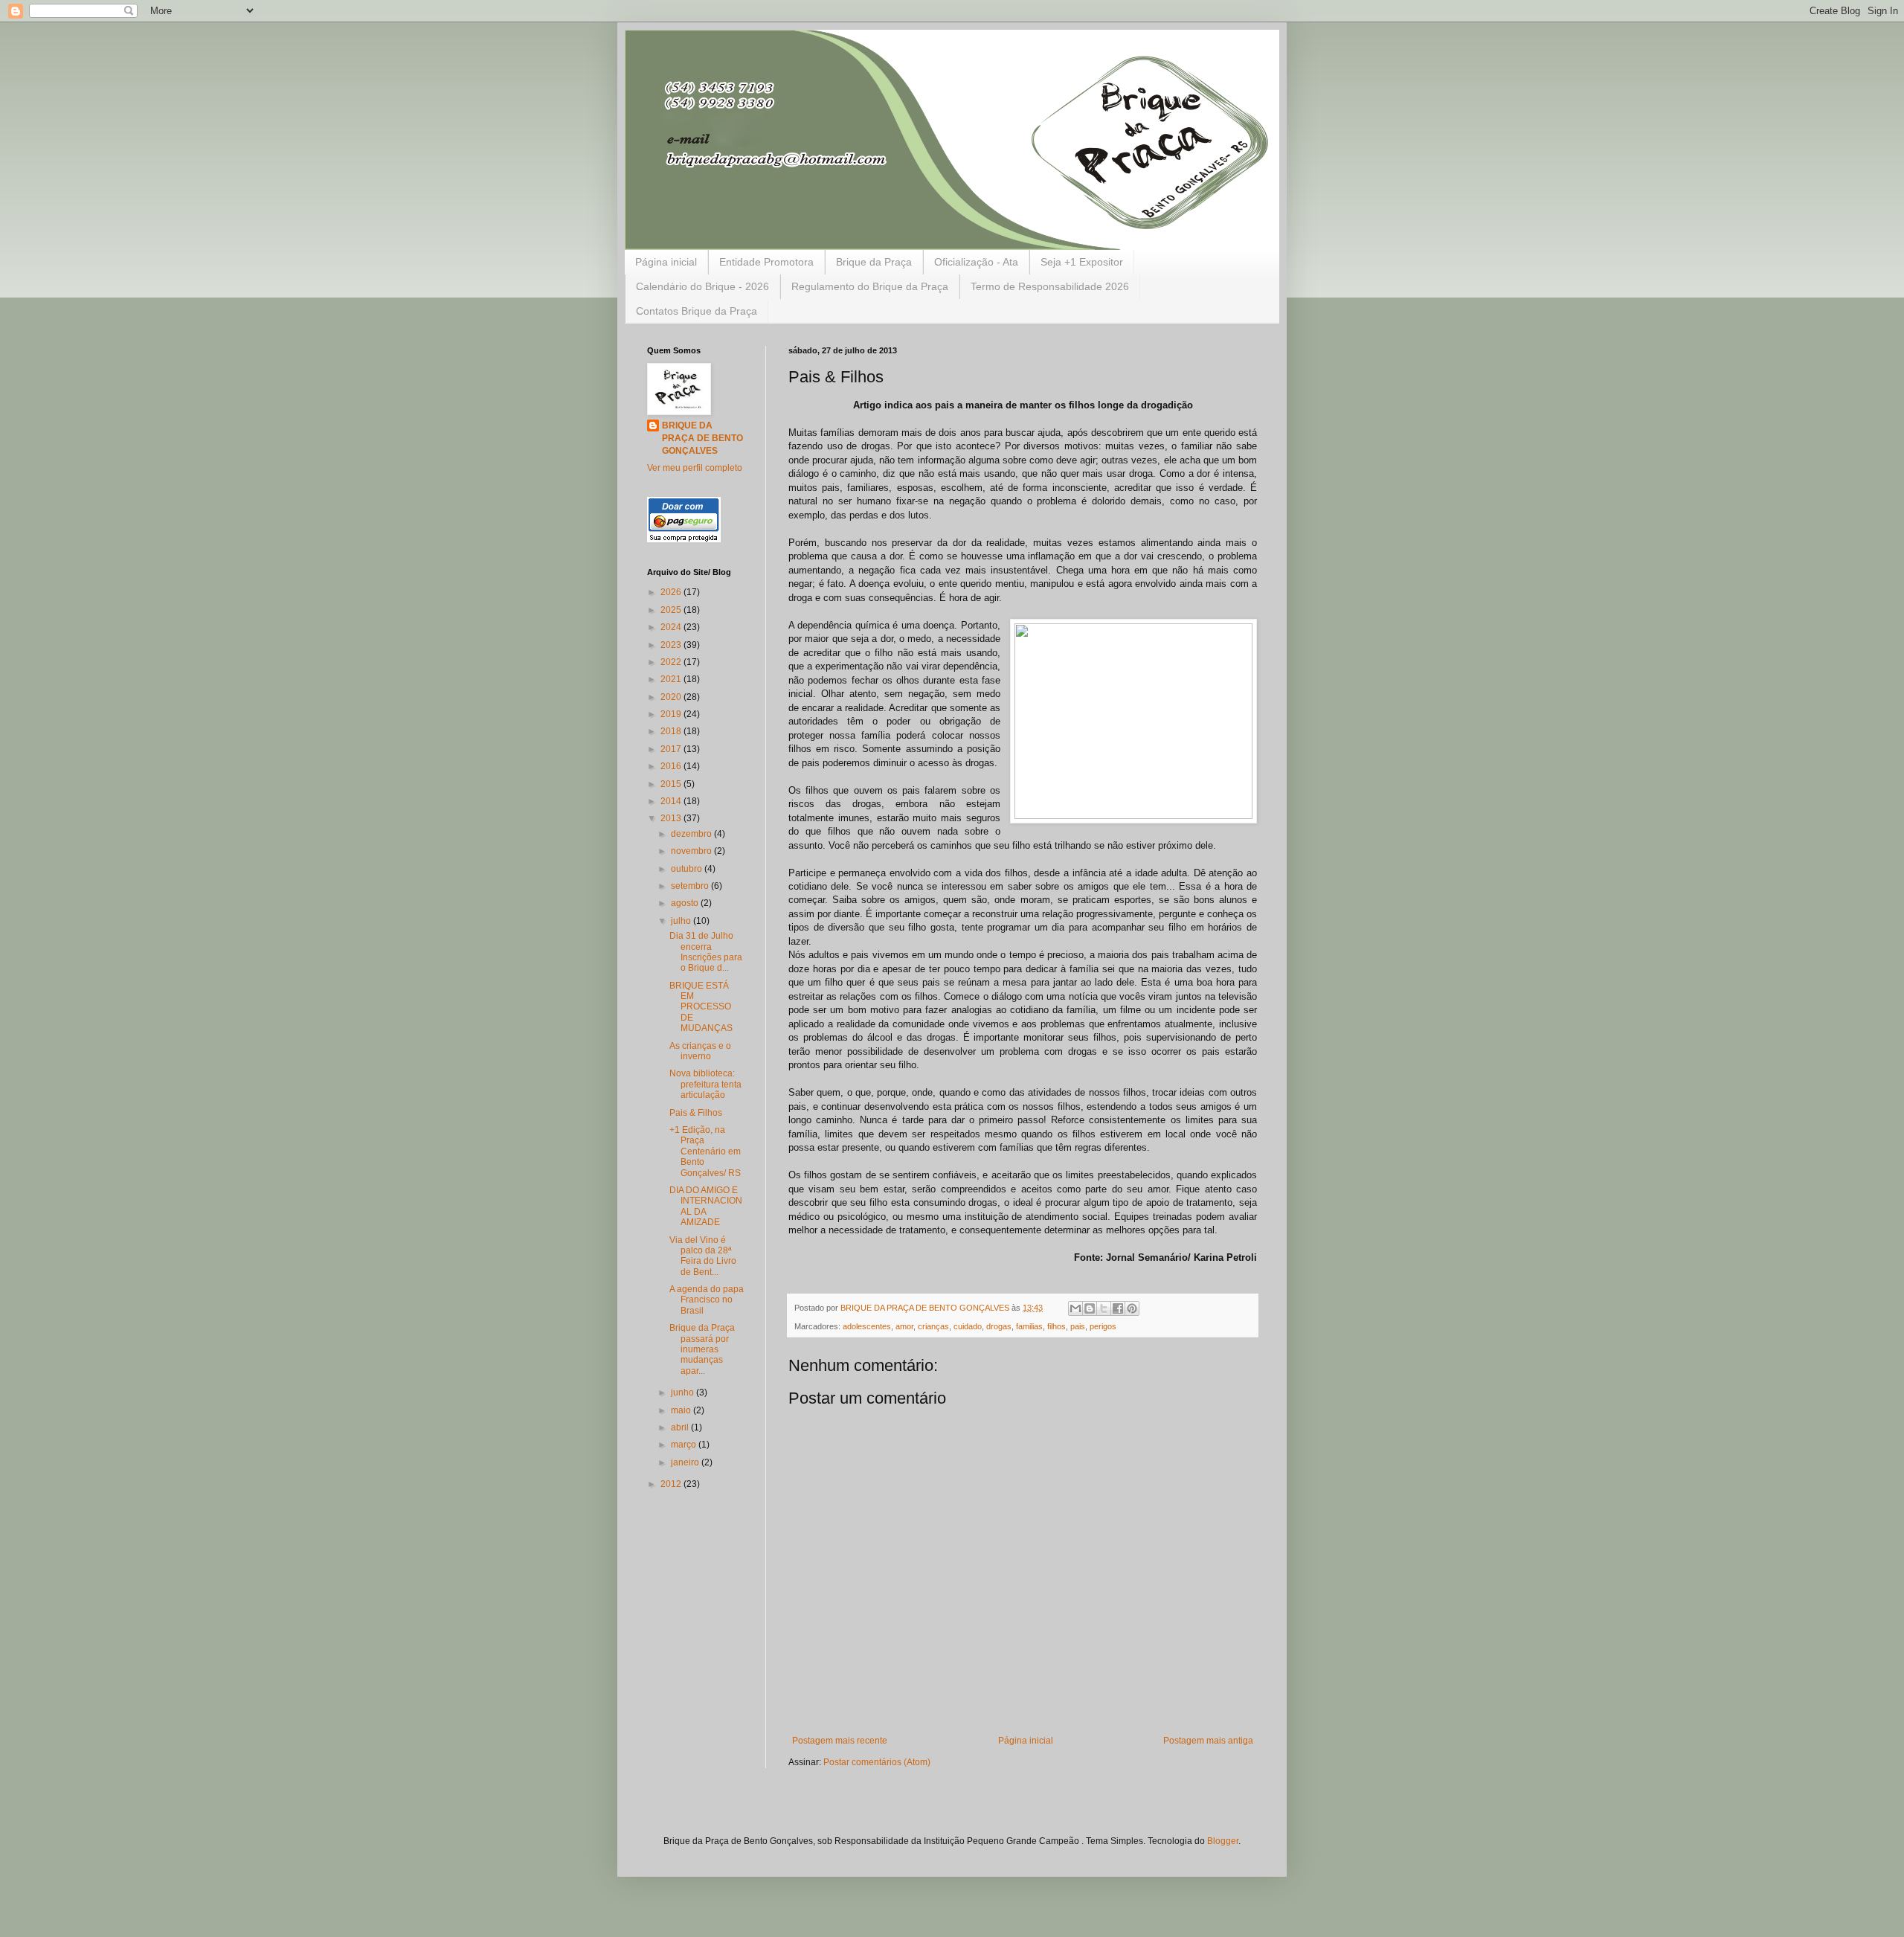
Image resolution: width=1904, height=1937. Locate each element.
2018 (672, 731)
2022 (672, 662)
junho (684, 1392)
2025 (672, 610)
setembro (691, 886)
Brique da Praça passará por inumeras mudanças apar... (702, 1349)
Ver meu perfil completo (695, 468)
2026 (672, 592)
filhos (1056, 1326)
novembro (692, 851)
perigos (1103, 1326)
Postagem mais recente (840, 1741)
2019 (672, 714)
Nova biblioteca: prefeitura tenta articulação (705, 1084)
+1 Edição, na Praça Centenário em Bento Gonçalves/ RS (705, 1151)
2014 (672, 801)
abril (681, 1427)
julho (682, 921)
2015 (672, 784)
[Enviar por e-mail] (1075, 1308)
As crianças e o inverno (700, 1051)
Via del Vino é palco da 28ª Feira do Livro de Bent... (703, 1256)
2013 (672, 818)
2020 (672, 697)
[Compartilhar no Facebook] (1118, 1308)
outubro (688, 869)
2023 (672, 645)
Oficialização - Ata (976, 262)
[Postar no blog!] (1090, 1308)
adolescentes (867, 1326)
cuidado (968, 1326)
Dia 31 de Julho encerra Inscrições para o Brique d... (706, 952)
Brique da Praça (874, 262)
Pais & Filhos (696, 1113)
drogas (999, 1326)
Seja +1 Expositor (1082, 262)
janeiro (686, 1462)
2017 (672, 749)
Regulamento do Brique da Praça (870, 286)
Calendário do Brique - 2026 (702, 286)
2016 (672, 766)
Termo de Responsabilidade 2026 (1050, 286)
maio (682, 1410)
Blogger (1223, 1841)
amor (904, 1326)
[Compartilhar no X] (1104, 1308)
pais (1078, 1326)
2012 (672, 1484)
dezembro (692, 834)
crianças (933, 1326)
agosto (686, 903)
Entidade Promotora (766, 262)
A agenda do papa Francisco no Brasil (707, 1300)
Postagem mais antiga (1208, 1741)
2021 (672, 679)
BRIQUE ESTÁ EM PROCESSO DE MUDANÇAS (701, 1007)
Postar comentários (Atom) (877, 1762)
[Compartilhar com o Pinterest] (1132, 1308)
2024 (672, 627)
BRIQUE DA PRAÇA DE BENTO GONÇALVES (702, 438)
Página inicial (666, 262)
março (685, 1445)
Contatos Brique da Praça (697, 311)
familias (1029, 1326)
